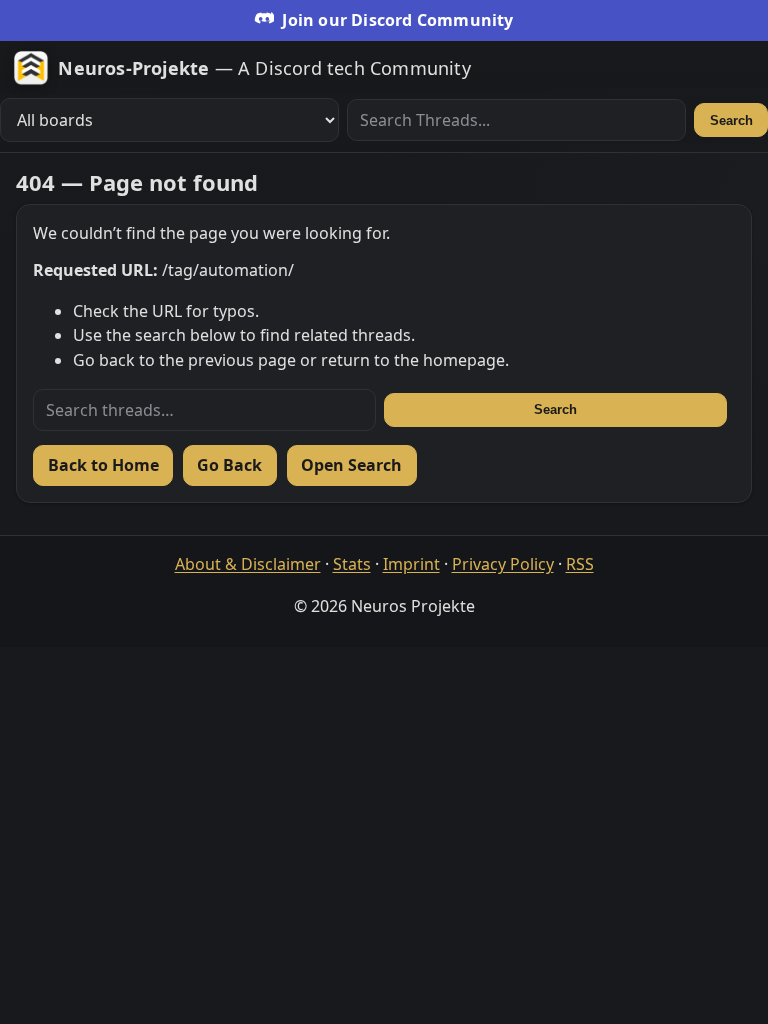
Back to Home (103, 465)
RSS (580, 564)
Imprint (411, 564)
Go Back (229, 465)
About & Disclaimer (248, 564)
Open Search (351, 465)
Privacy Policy (503, 564)
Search (731, 120)
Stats (352, 564)
